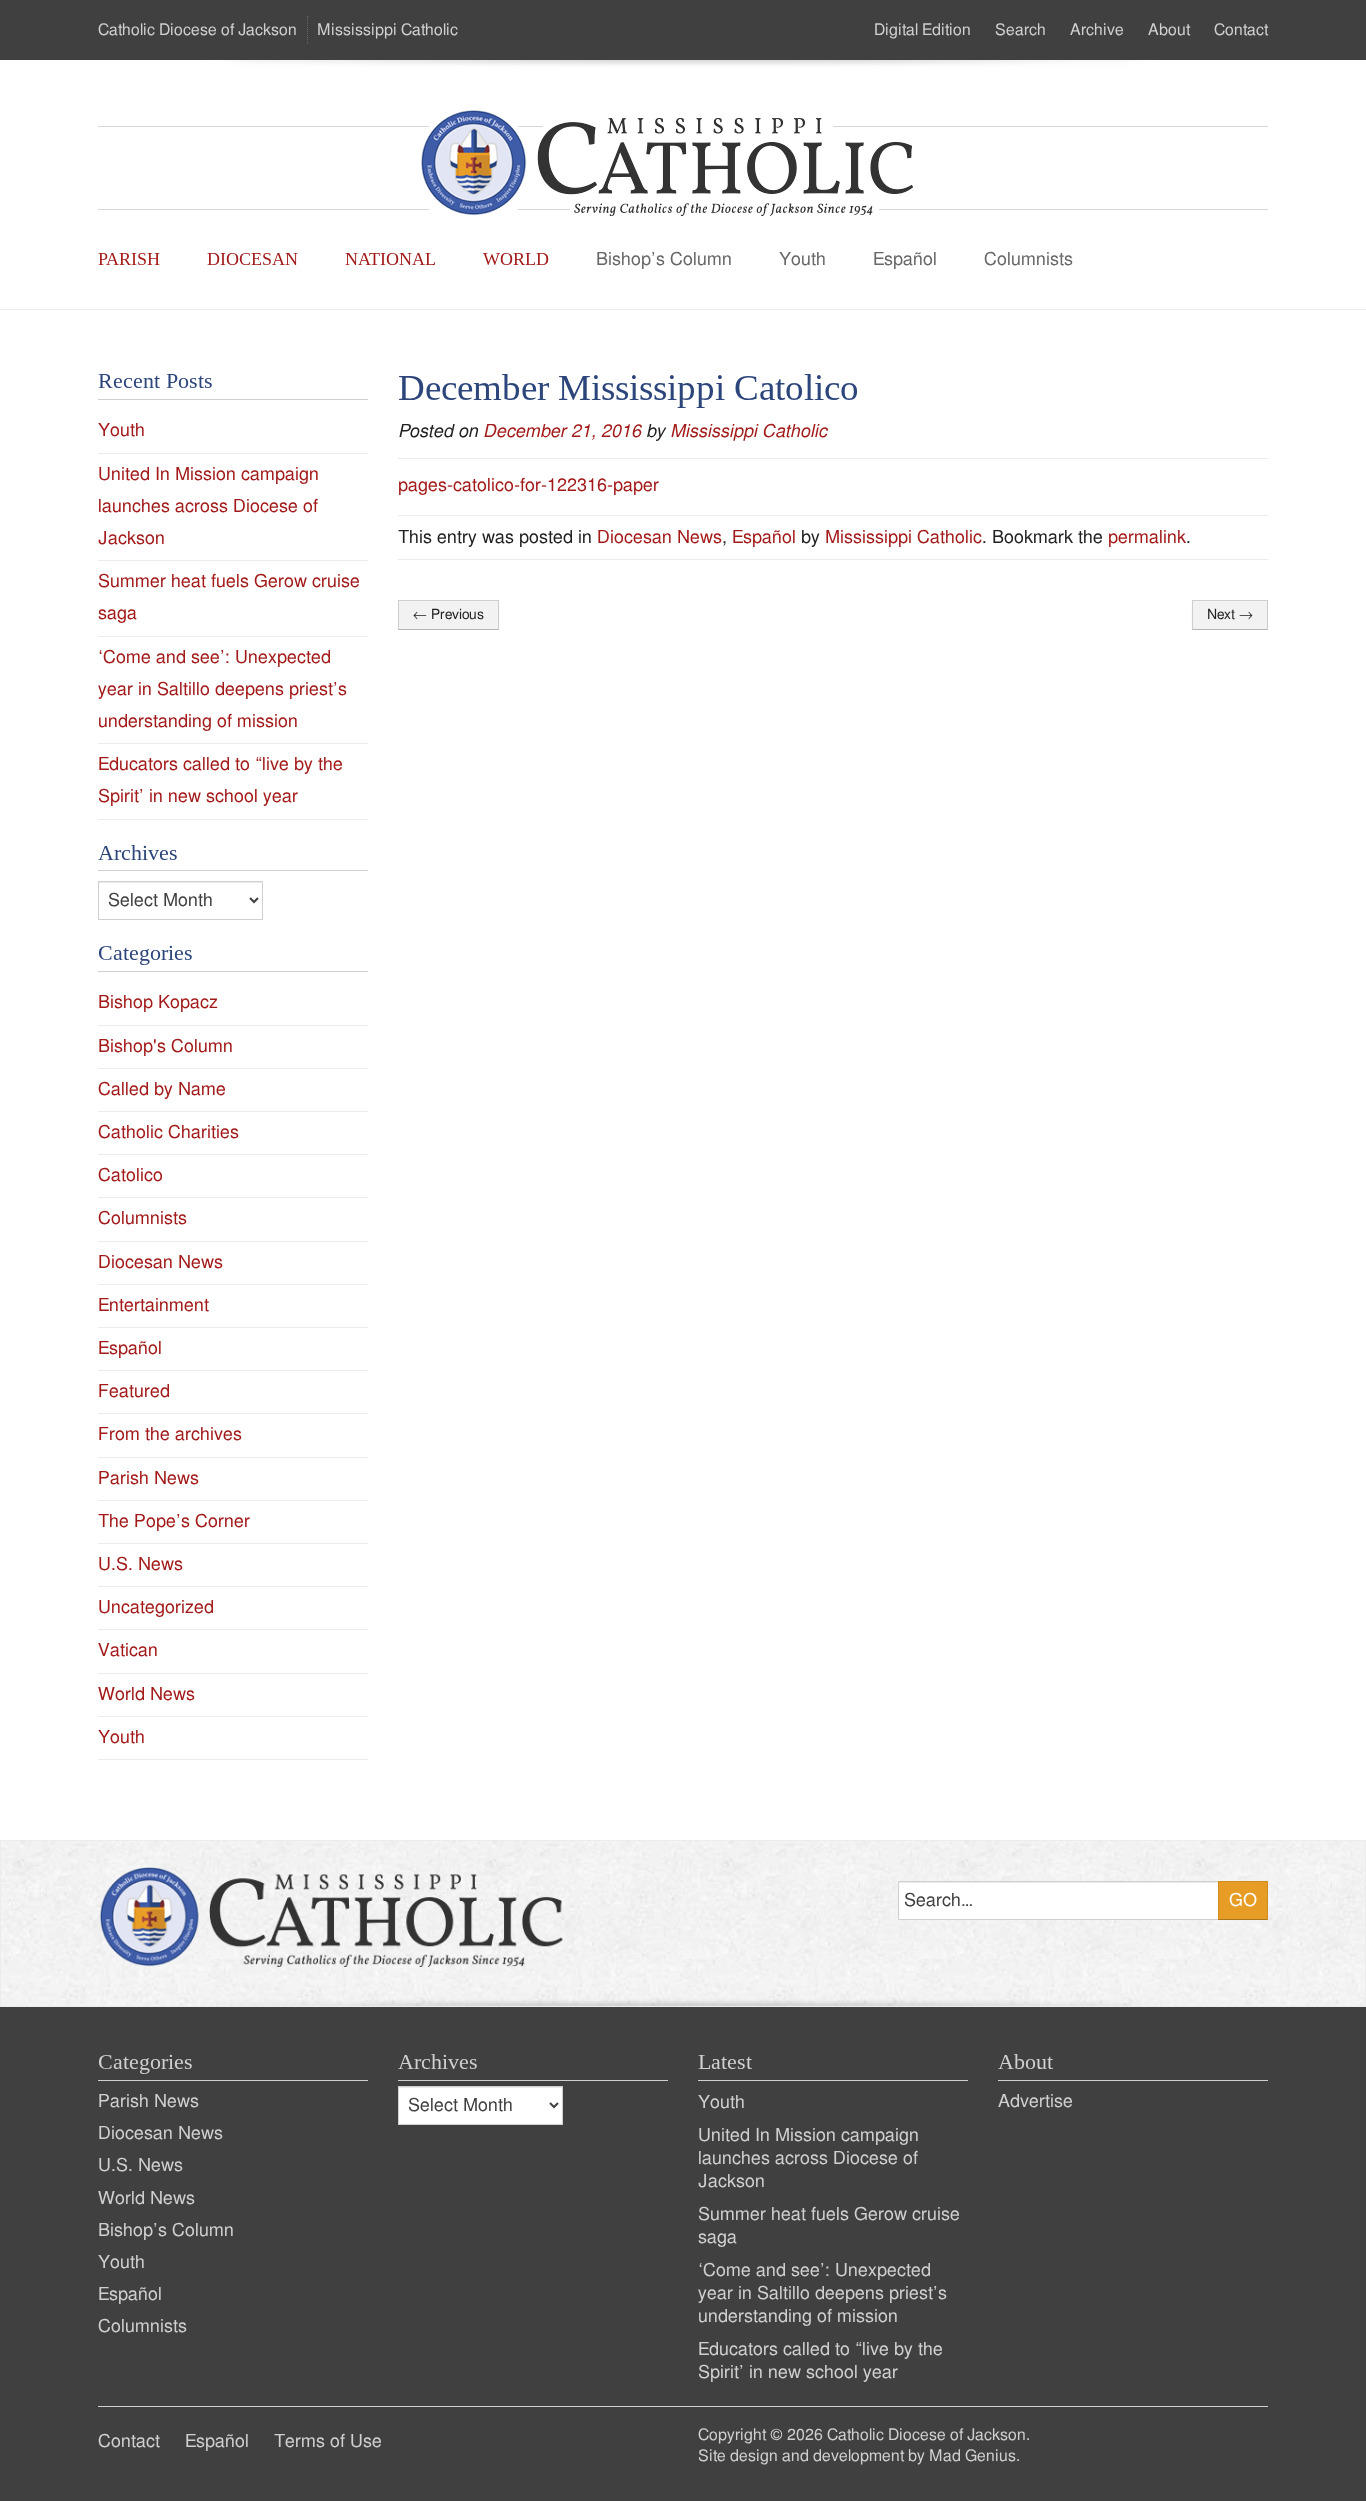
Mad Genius (972, 2456)
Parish (129, 259)
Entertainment (153, 1305)
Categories (145, 2062)
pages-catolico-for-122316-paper (528, 485)
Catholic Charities (168, 1132)
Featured (134, 1391)
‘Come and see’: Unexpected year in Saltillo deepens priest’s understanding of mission (222, 689)
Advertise (1035, 2101)
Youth (802, 259)
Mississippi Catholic (748, 431)
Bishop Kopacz (158, 1002)
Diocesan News (659, 537)
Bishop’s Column (664, 259)
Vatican (128, 1650)
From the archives (170, 1434)
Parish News (148, 1478)
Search (1020, 30)
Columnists (1028, 259)
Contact (1241, 30)
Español (905, 259)
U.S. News (140, 1564)
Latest (725, 2062)
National (390, 259)
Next (1230, 615)
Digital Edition (922, 30)
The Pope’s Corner (174, 1521)
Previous (448, 615)
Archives (438, 2062)
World (516, 259)
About (1169, 30)
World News (146, 1694)
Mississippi (387, 30)
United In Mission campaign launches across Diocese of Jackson (208, 506)
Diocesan (252, 259)
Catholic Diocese (197, 30)
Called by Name (162, 1089)
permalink (1147, 537)
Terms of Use (328, 2441)
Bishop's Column (165, 1046)
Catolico (130, 1175)
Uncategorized (156, 1607)
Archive (1097, 30)
